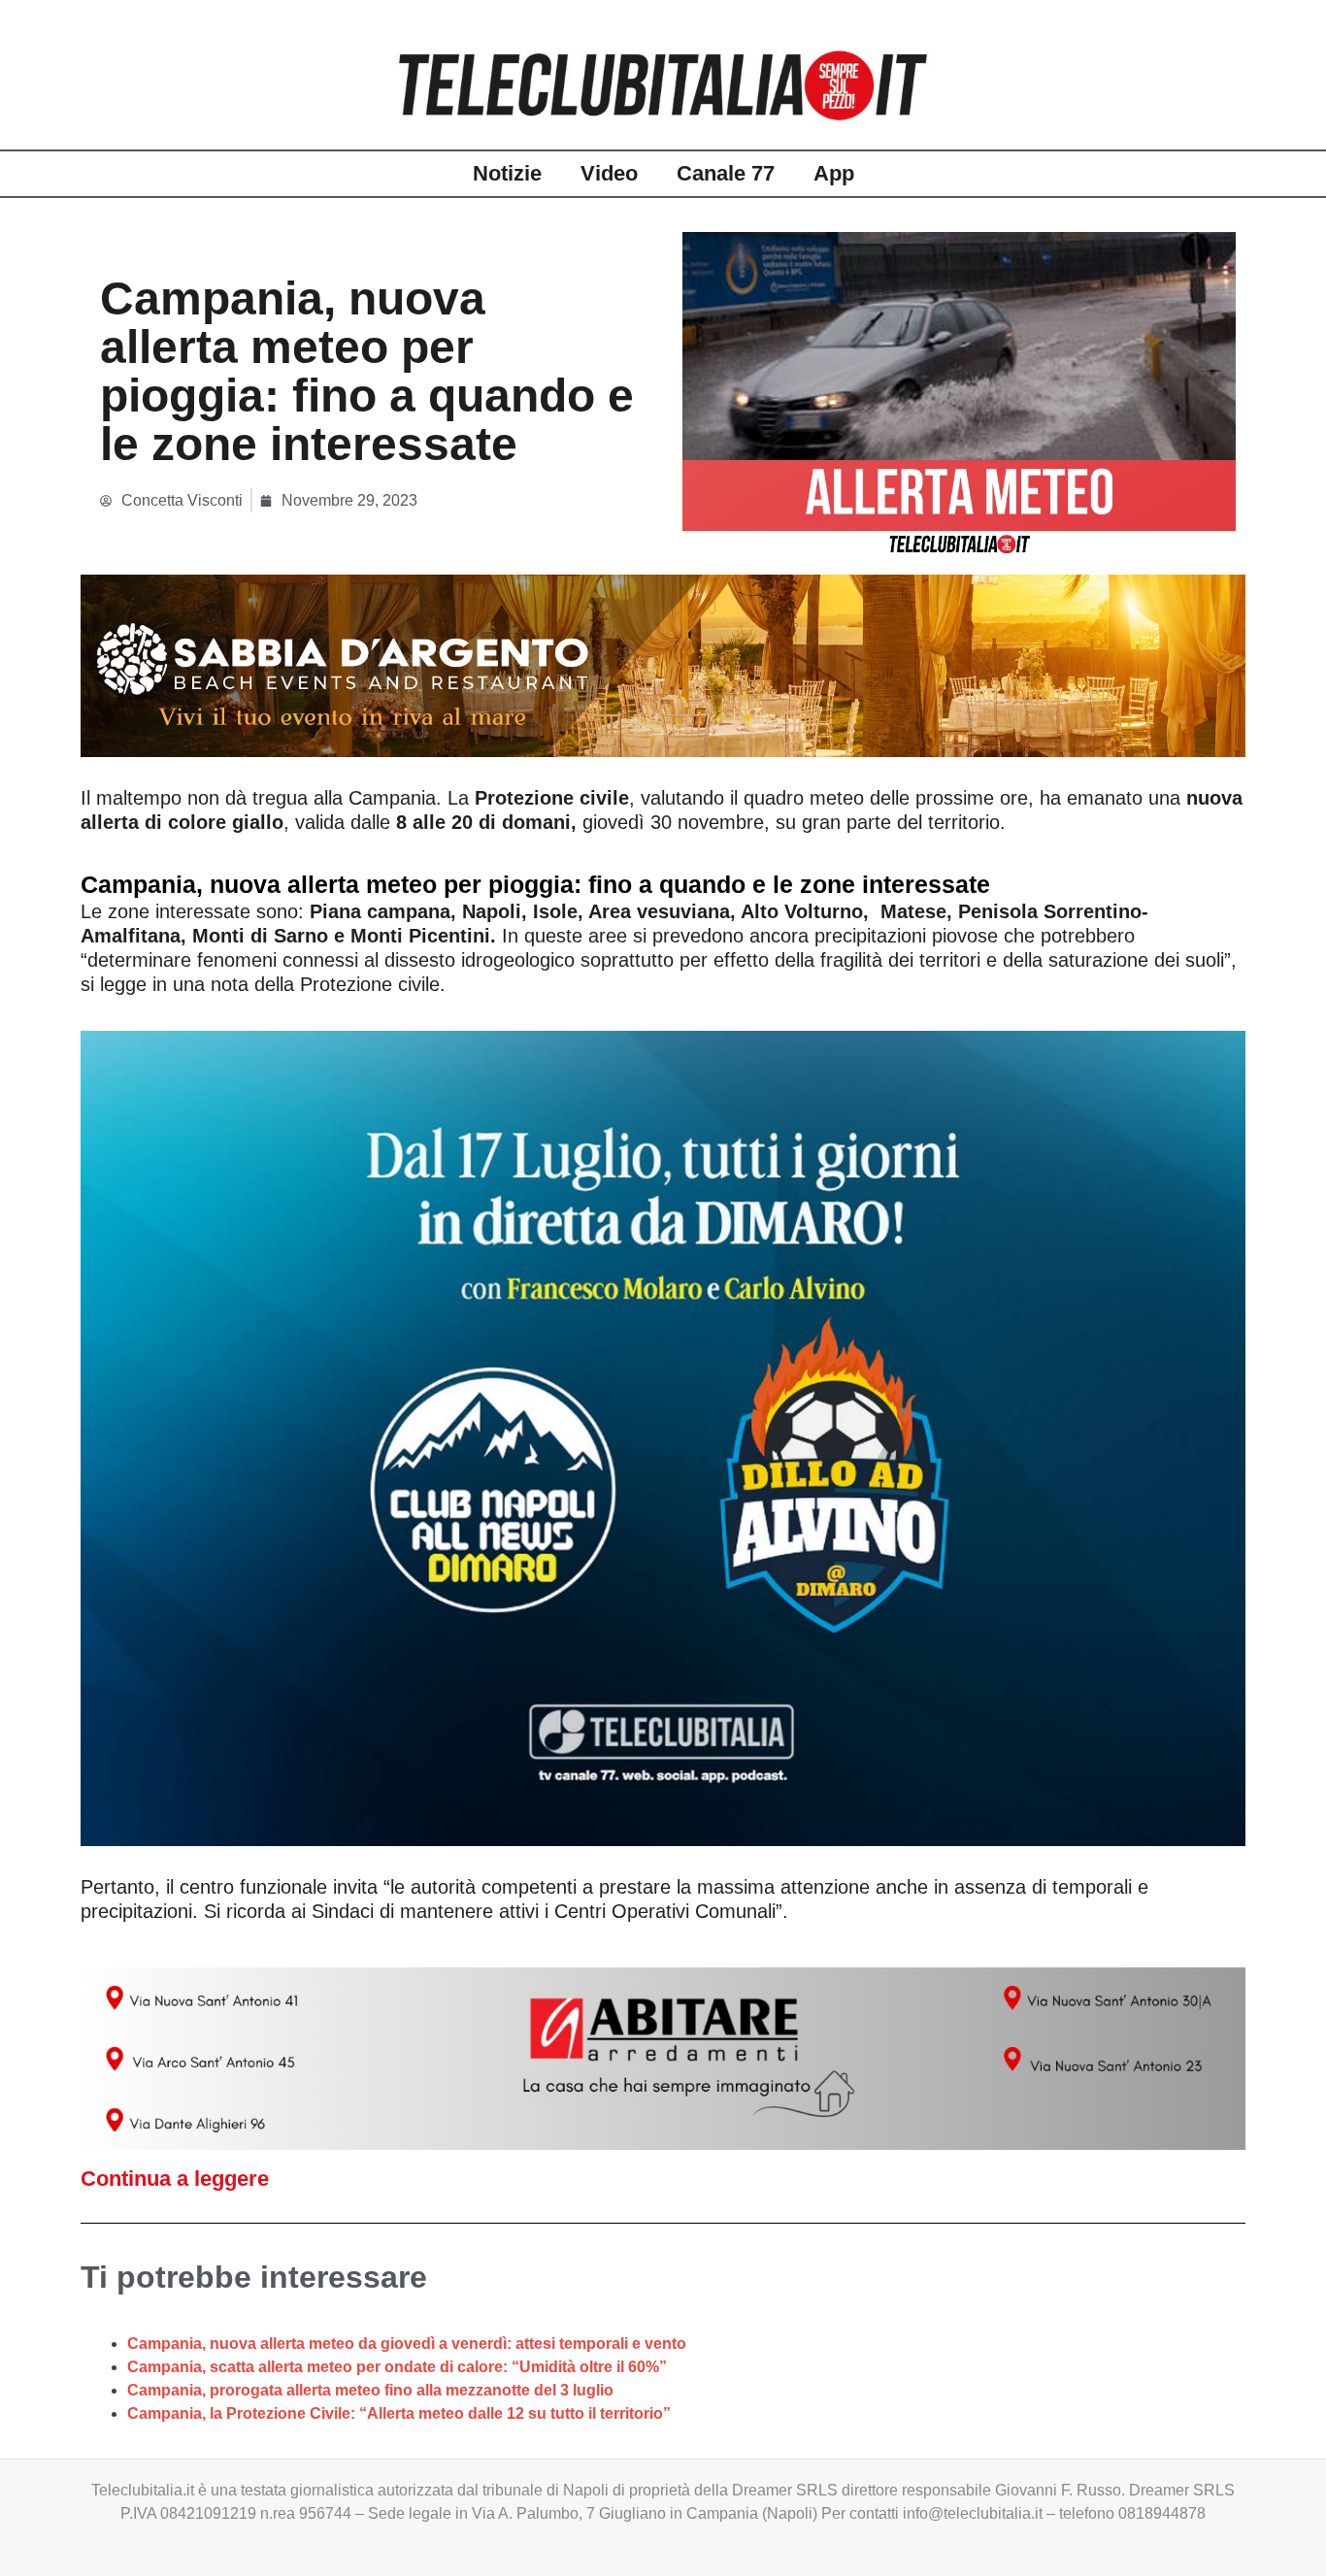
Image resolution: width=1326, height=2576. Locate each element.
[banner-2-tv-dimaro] (663, 1437)
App (834, 173)
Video (609, 173)
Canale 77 (726, 173)
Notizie (507, 173)
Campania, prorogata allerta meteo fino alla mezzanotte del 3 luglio (370, 2390)
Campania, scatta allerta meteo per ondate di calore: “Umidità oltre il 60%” (397, 2367)
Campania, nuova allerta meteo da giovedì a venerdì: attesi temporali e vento (407, 2344)
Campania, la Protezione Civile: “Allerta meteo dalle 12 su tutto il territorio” (399, 2413)
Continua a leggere (175, 2179)
